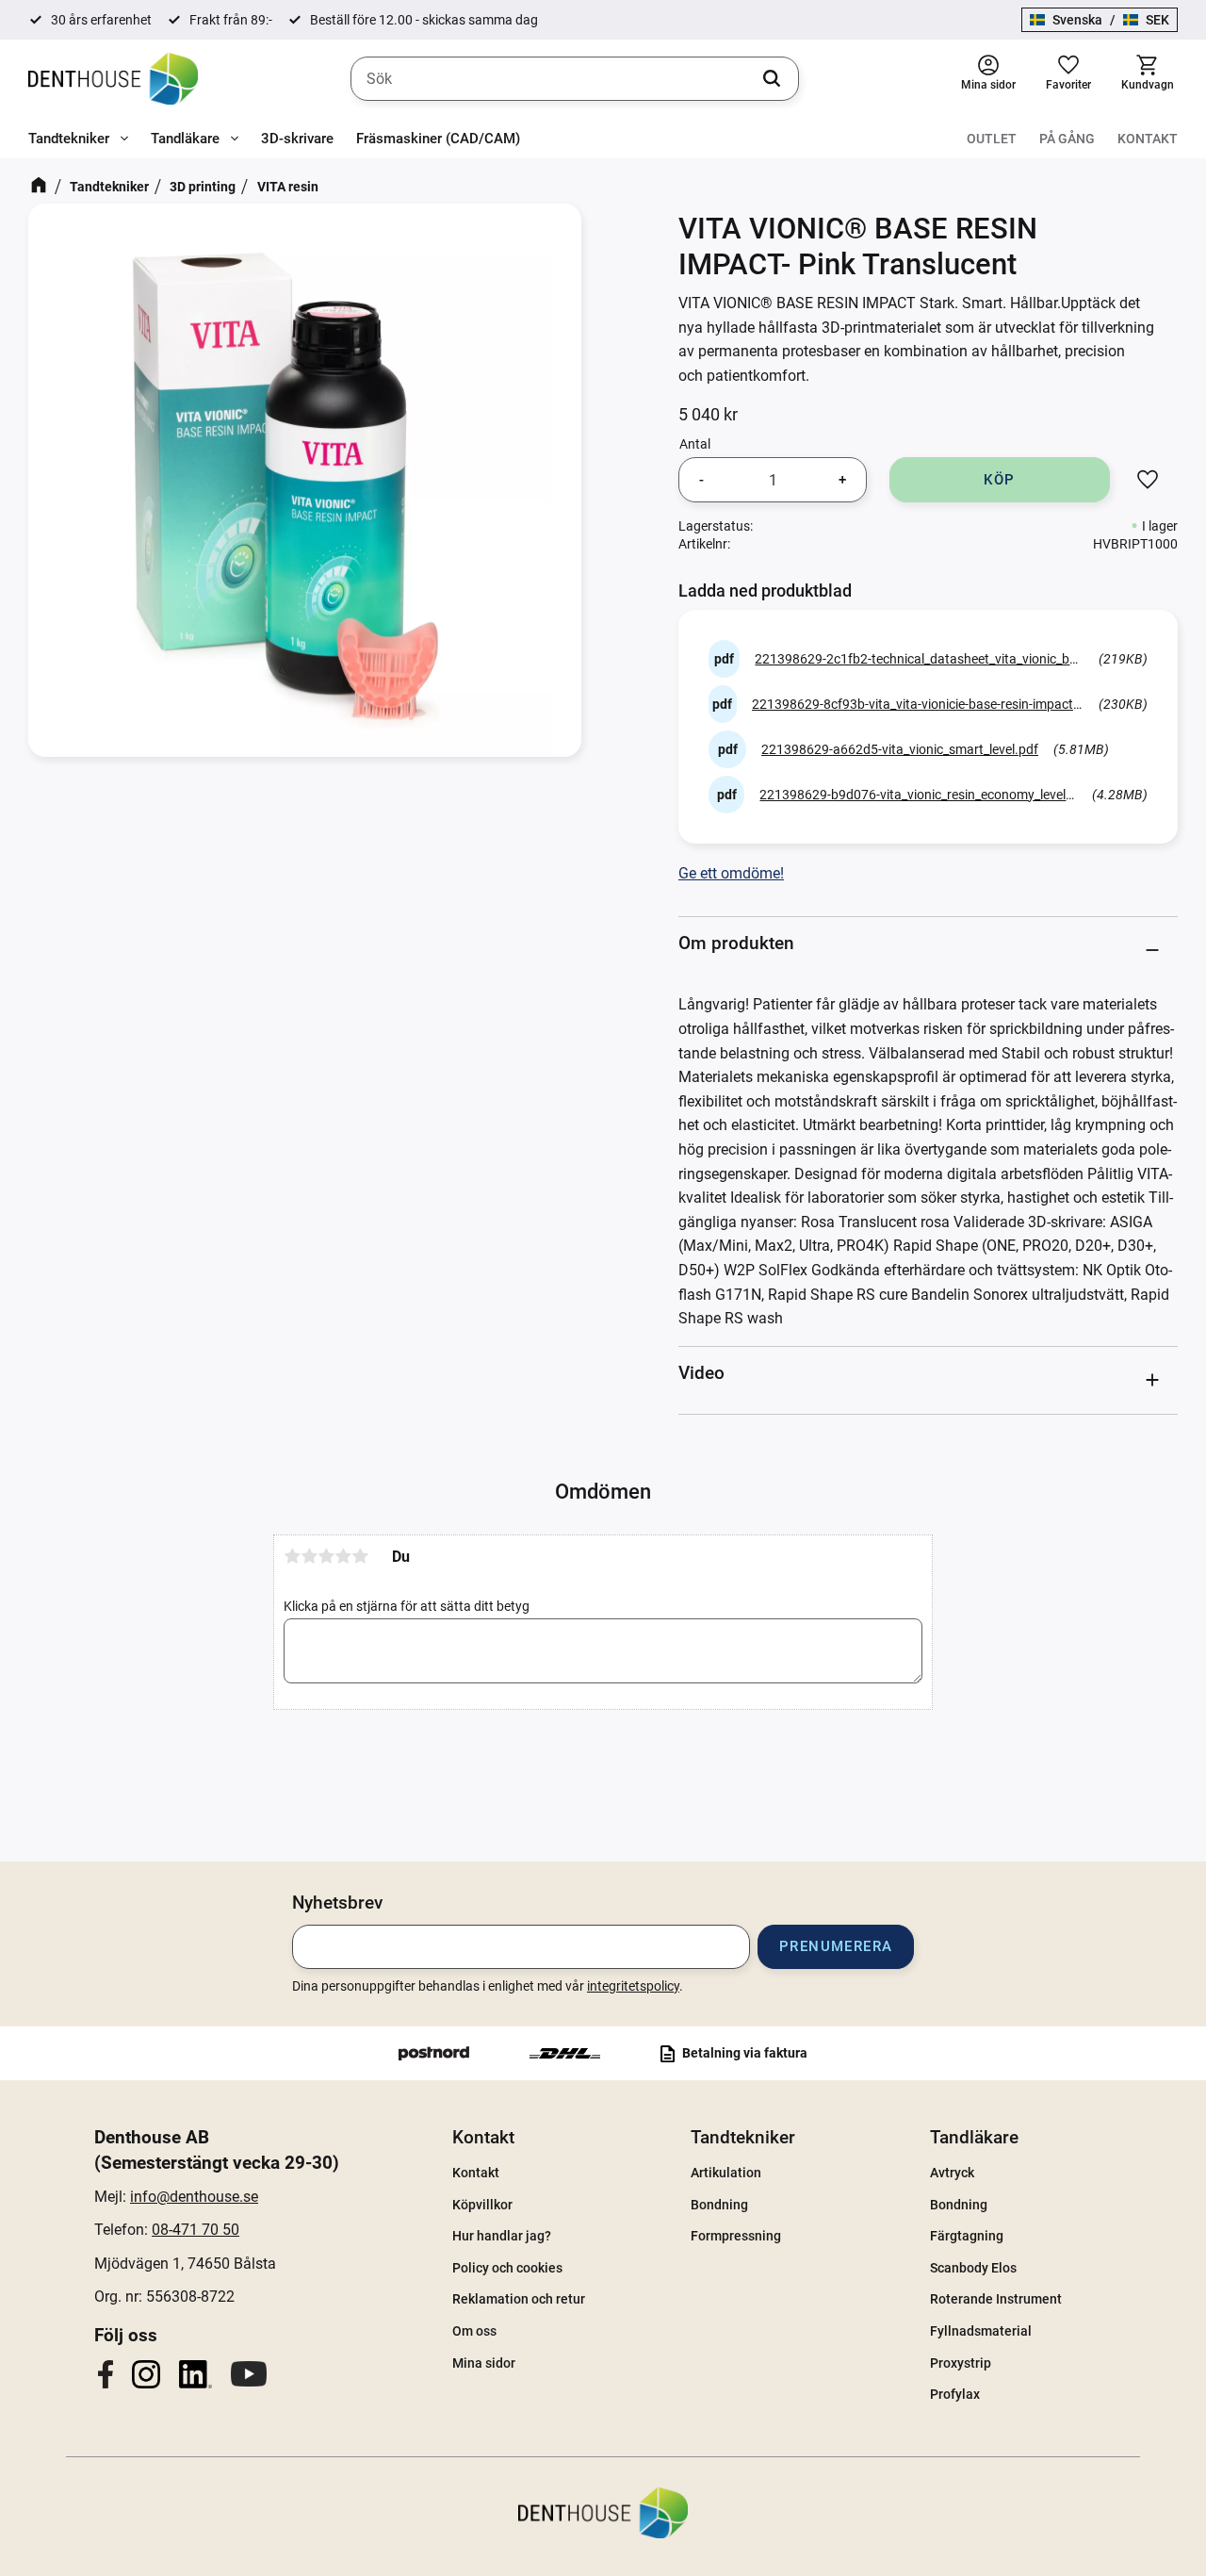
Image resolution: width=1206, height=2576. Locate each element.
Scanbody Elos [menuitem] (973, 2268)
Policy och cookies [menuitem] (507, 2268)
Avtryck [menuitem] (952, 2173)
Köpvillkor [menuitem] (482, 2205)
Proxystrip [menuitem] (961, 2363)
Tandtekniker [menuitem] (69, 139)
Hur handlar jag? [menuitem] (502, 2236)
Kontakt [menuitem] (1148, 139)
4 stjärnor (343, 1556)
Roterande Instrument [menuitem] (996, 2299)
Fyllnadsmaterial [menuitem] (981, 2331)
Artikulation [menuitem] (726, 2173)
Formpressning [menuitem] (736, 2236)
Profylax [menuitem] (955, 2394)
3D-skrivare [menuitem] (297, 139)
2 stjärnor (309, 1556)
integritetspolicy (633, 1986)
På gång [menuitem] (1067, 139)
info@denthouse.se (194, 2197)
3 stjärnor (326, 1556)
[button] (1068, 79)
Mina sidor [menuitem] (484, 2363)
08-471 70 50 (196, 2230)
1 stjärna (292, 1556)
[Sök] (772, 79)
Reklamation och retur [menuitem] (519, 2299)
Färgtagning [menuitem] (967, 2236)
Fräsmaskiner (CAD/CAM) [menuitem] (438, 139)
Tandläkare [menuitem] (185, 139)
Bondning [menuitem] (719, 2205)
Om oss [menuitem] (474, 2331)
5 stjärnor (360, 1556)
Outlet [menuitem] (992, 139)
